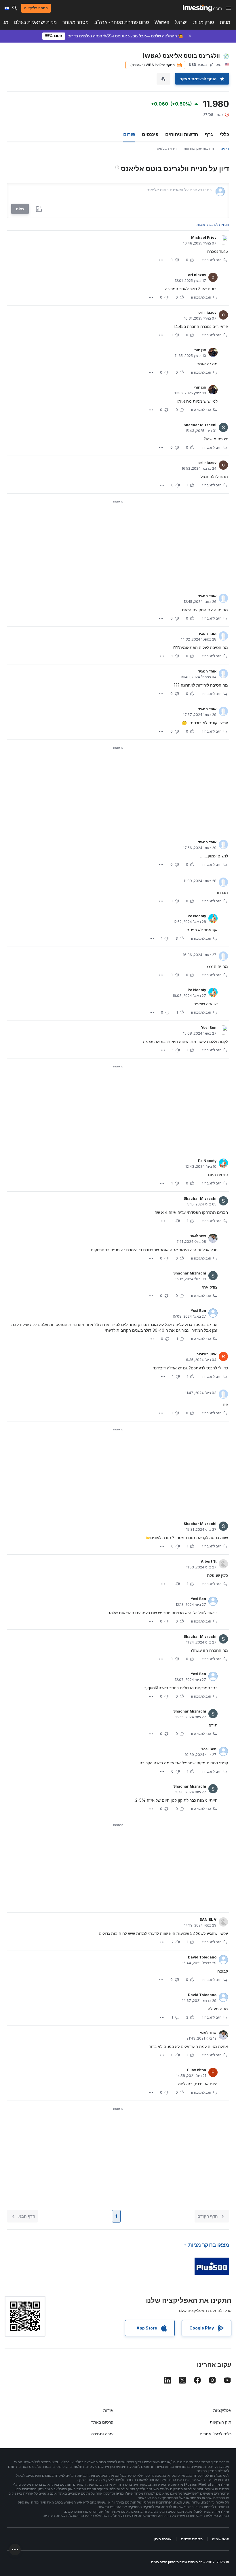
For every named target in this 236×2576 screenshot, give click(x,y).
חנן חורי (200, 350)
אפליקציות (222, 2410)
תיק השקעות (221, 2422)
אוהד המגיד (207, 596)
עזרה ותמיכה (102, 2434)
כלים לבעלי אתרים (216, 2434)
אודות (108, 2410)
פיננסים (150, 134)
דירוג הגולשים (167, 149)
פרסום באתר (102, 2422)
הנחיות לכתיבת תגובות (213, 224)
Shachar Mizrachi (200, 425)
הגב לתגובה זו (212, 260)
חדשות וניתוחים (182, 134)
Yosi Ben (209, 1028)
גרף (209, 134)
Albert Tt (209, 1561)
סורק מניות (204, 22)
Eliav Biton (197, 2070)
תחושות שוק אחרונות (199, 149)
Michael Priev (204, 237)
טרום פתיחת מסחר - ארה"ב (122, 22)
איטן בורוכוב (206, 1354)
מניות (225, 22)
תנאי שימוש (221, 2539)
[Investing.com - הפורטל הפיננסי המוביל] (202, 8)
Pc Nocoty (197, 916)
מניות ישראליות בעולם (35, 22)
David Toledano (202, 1957)
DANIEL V (208, 1919)
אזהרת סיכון (163, 2539)
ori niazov (197, 275)
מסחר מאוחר (76, 22)
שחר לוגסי (198, 1236)
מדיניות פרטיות (192, 2539)
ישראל (181, 22)
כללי (224, 134)
